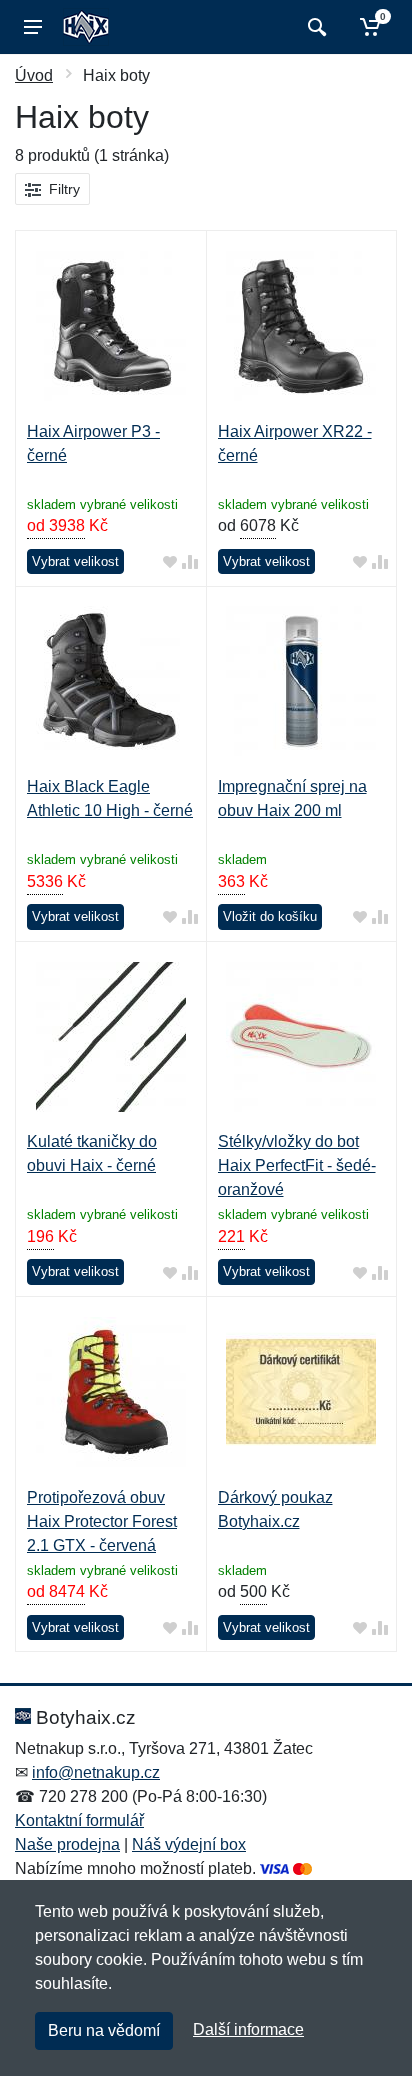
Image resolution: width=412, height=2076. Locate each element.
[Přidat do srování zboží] (190, 562)
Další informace (248, 2029)
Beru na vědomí (104, 2030)
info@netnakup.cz (96, 1772)
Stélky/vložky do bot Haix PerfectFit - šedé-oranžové (297, 1165)
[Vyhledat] (314, 27)
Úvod (34, 75)
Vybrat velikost (75, 561)
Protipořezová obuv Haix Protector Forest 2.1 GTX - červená (102, 1521)
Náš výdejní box (189, 1844)
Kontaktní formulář (79, 1820)
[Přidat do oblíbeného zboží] (170, 562)
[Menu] (33, 27)
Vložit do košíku (270, 916)
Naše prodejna (67, 1844)
